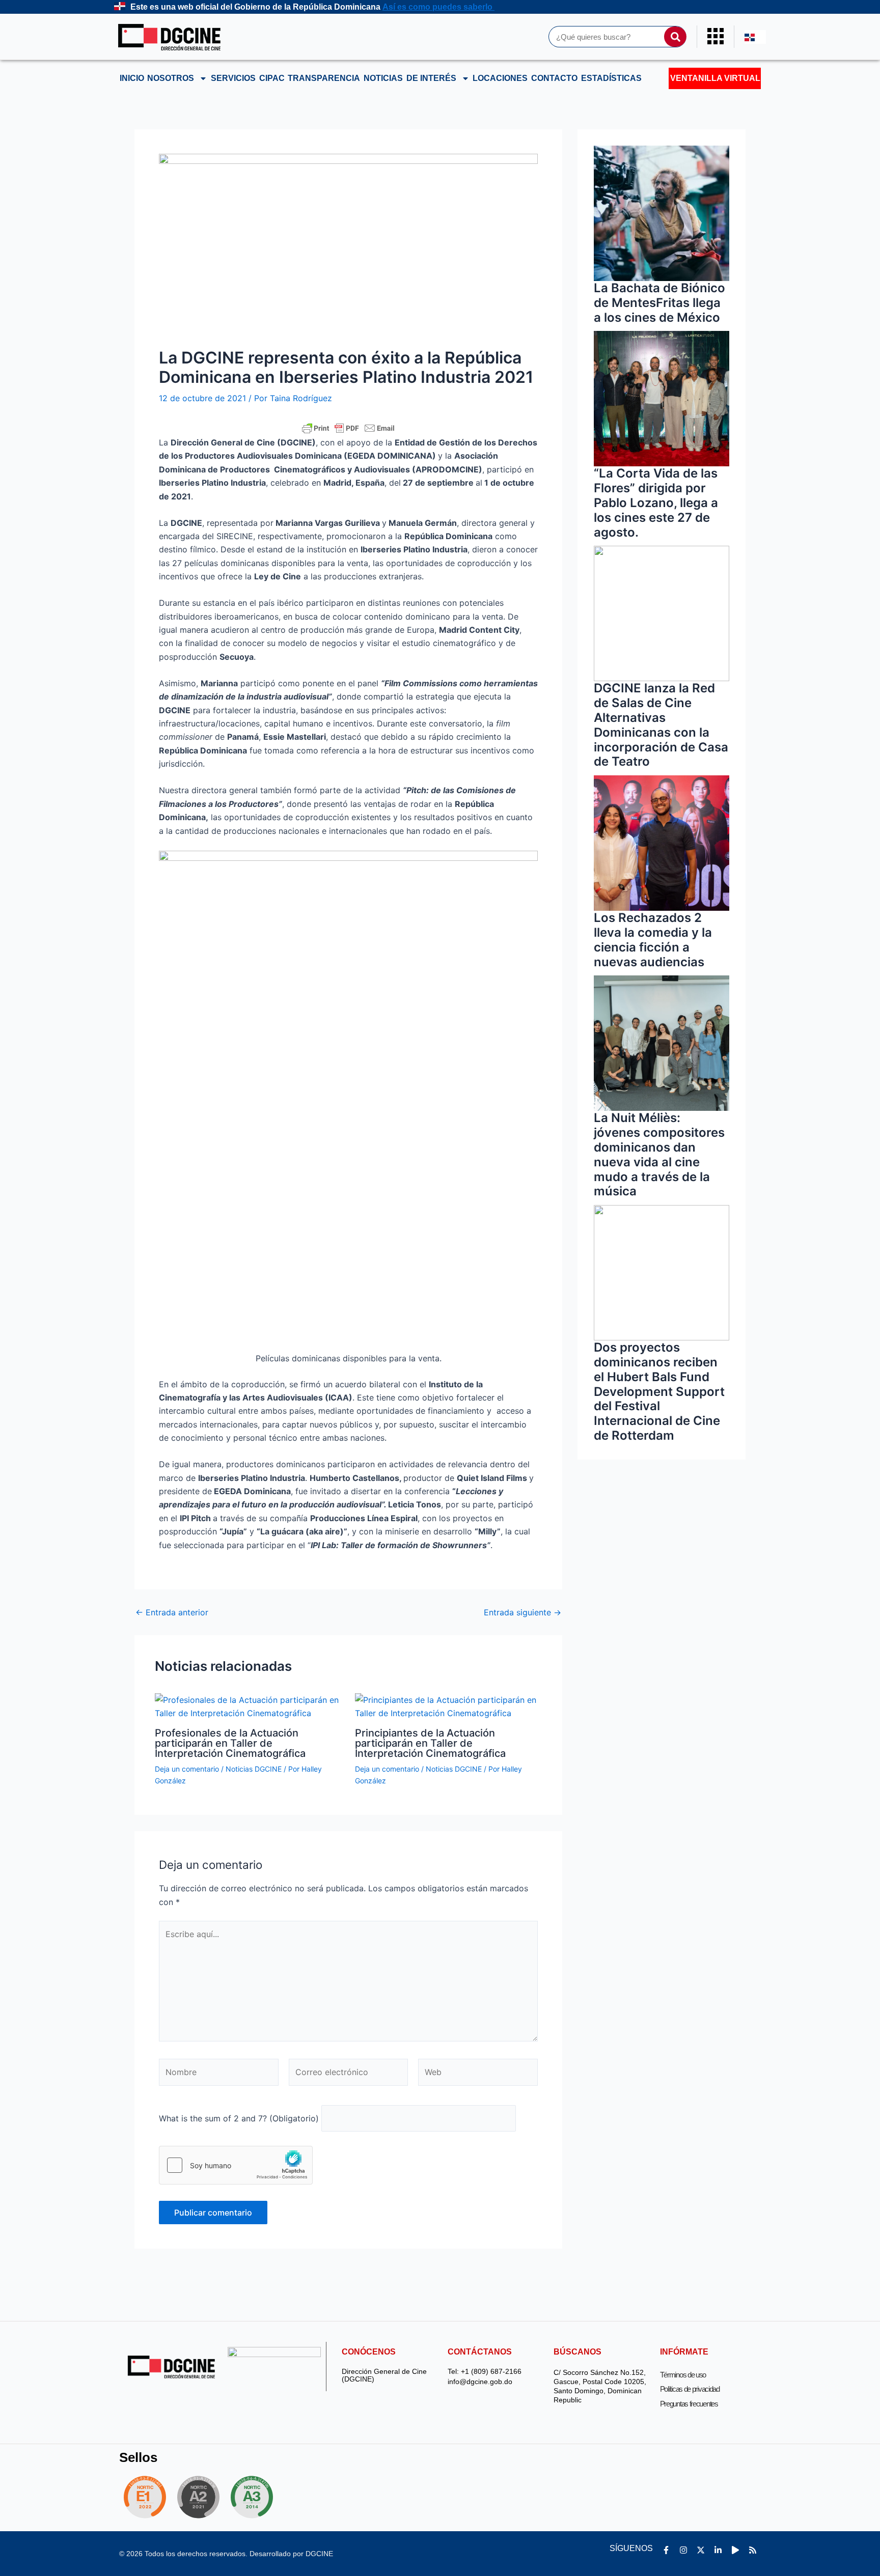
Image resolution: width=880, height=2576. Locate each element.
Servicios (233, 78)
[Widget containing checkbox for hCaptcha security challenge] (236, 2165)
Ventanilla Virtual (715, 78)
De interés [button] (431, 78)
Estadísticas (611, 78)
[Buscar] (675, 37)
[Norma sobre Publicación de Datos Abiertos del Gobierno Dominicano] (255, 2497)
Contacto (554, 78)
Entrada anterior (172, 1612)
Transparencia (324, 78)
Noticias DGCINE (254, 1769)
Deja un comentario (187, 1769)
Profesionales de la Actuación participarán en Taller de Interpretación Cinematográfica (230, 1743)
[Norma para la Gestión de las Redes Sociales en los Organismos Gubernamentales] (145, 2497)
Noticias (383, 78)
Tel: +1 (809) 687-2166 (485, 2372)
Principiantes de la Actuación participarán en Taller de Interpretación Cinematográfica (430, 1743)
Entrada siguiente (522, 1612)
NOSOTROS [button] (171, 78)
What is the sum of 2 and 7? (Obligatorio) (239, 2118)
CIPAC (272, 78)
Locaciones (500, 78)
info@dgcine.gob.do (480, 2382)
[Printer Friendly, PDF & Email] (348, 428)
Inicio (132, 78)
